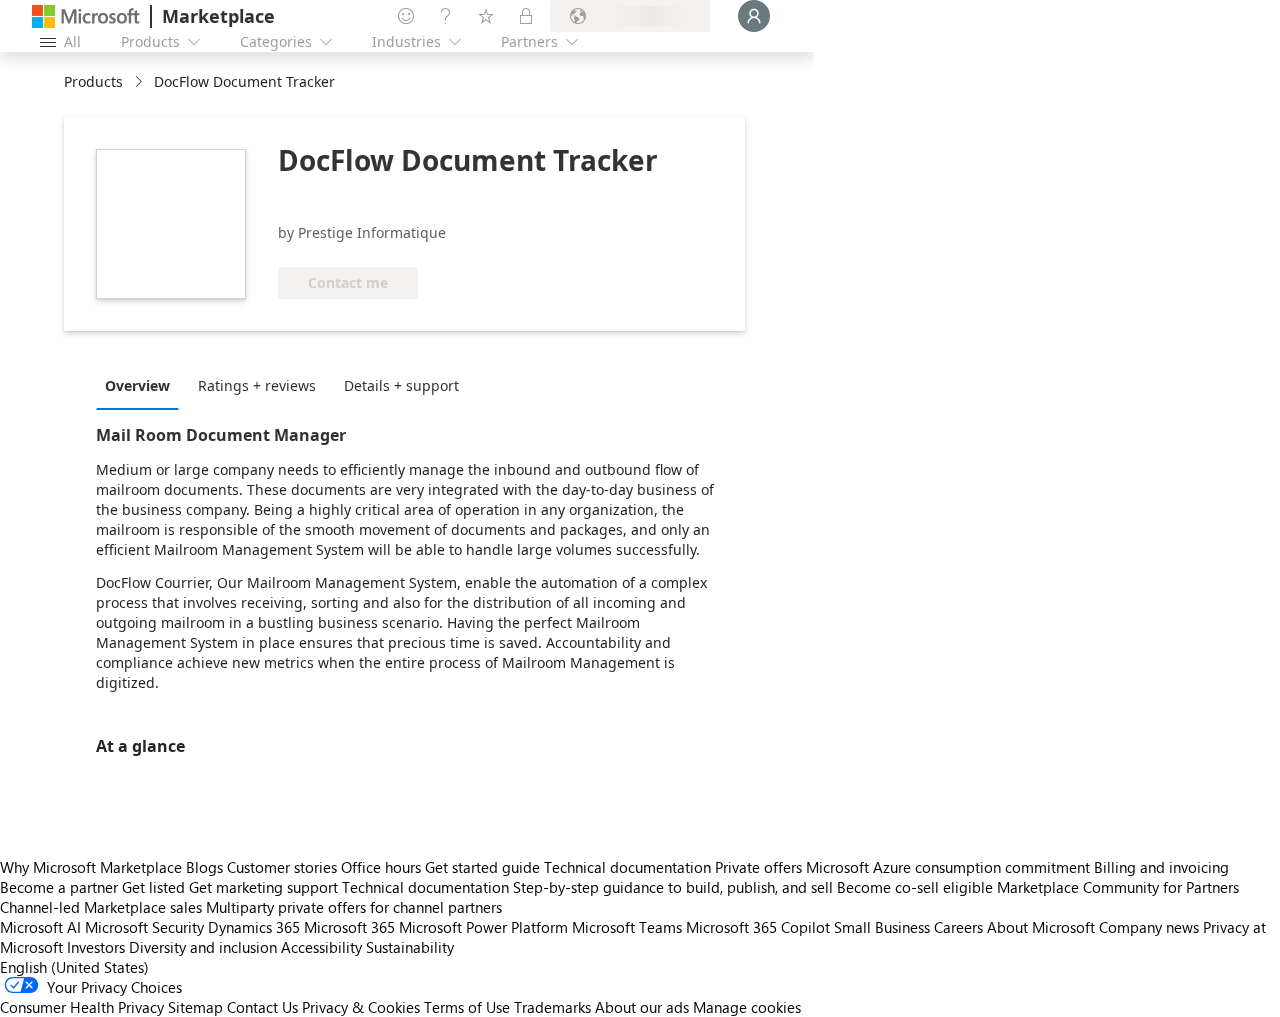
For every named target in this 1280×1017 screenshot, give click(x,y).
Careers (958, 927)
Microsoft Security (144, 927)
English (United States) (74, 967)
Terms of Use (467, 1007)
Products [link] (93, 81)
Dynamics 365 (254, 927)
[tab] (142, 385)
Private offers (758, 867)
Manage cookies (747, 1007)
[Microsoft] (86, 16)
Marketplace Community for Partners (1118, 887)
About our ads (642, 1007)
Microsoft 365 (349, 927)
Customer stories (282, 867)
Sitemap (195, 1007)
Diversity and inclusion (203, 947)
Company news (1149, 927)
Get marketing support (263, 887)
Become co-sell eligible (915, 887)
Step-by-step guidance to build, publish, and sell (673, 887)
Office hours (381, 867)
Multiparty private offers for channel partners (354, 907)
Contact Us (262, 1007)
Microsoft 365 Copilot (758, 927)
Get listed (153, 887)
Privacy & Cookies (361, 1007)
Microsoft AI (40, 927)
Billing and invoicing (1161, 867)
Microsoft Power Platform (483, 927)
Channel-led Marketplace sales (101, 907)
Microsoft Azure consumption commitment (950, 867)
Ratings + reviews (257, 385)
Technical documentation (627, 867)
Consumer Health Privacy (82, 1007)
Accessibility (321, 947)
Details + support (401, 385)
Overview (137, 385)
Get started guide (482, 867)
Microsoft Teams (627, 927)
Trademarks (552, 1007)
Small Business (882, 927)
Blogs (204, 867)
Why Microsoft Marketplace (91, 867)
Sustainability (410, 947)
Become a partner (59, 887)
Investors (96, 947)
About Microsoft (1041, 927)
